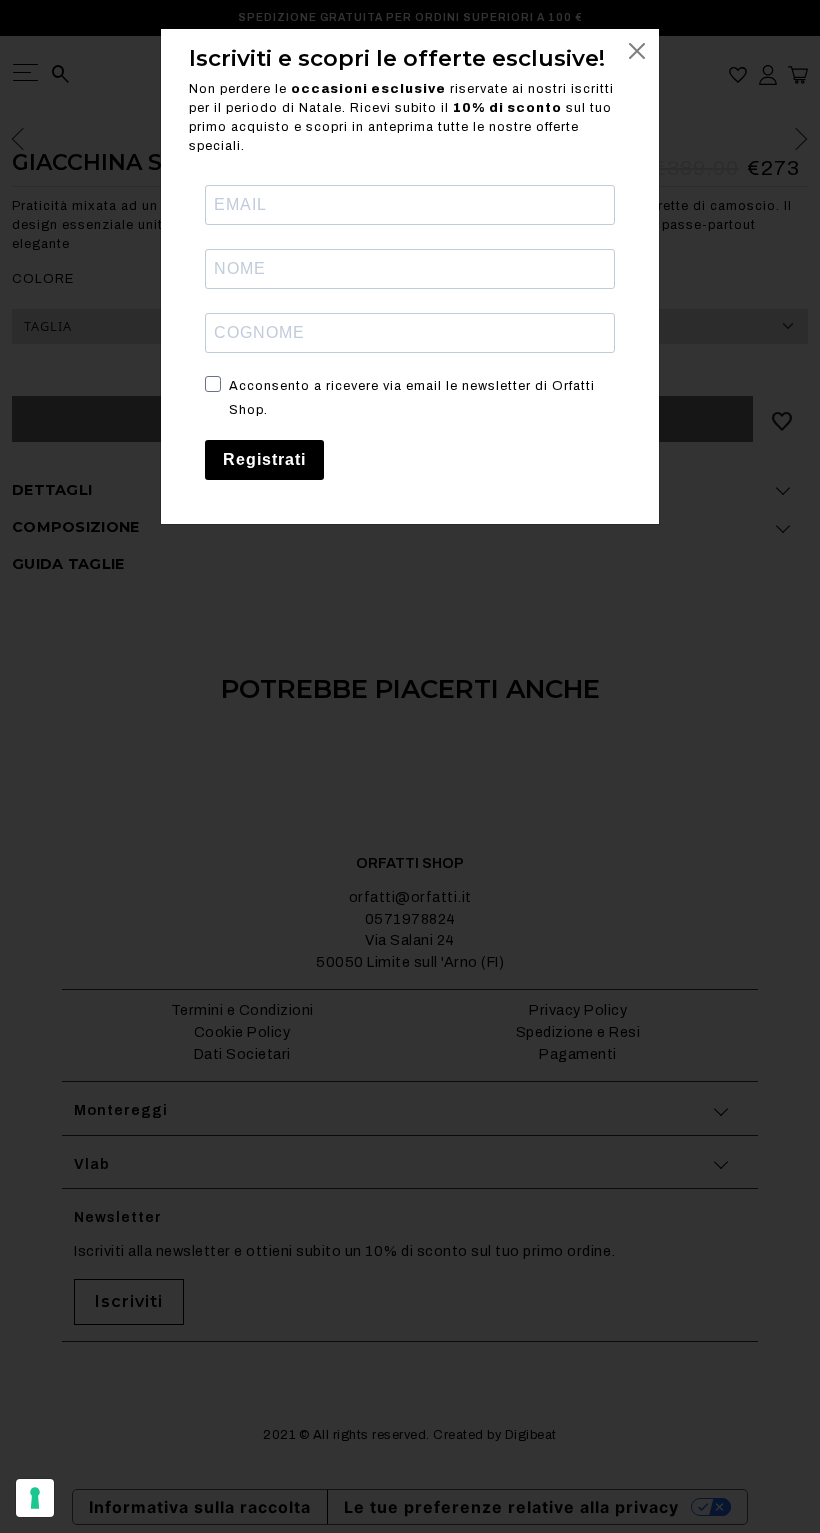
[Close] (637, 51)
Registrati (264, 459)
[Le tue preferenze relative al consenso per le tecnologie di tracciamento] (35, 1498)
